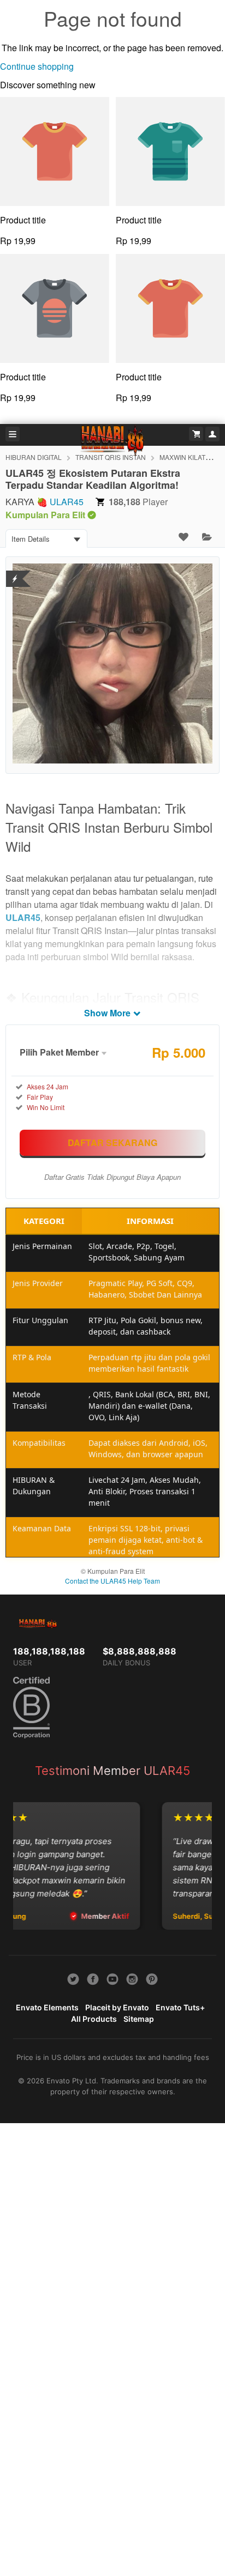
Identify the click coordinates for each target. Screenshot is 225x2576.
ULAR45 (67, 502)
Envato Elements (47, 2007)
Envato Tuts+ (180, 2007)
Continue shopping (37, 66)
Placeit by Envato (117, 2007)
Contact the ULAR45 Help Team (112, 1581)
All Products (94, 2019)
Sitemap (139, 2019)
